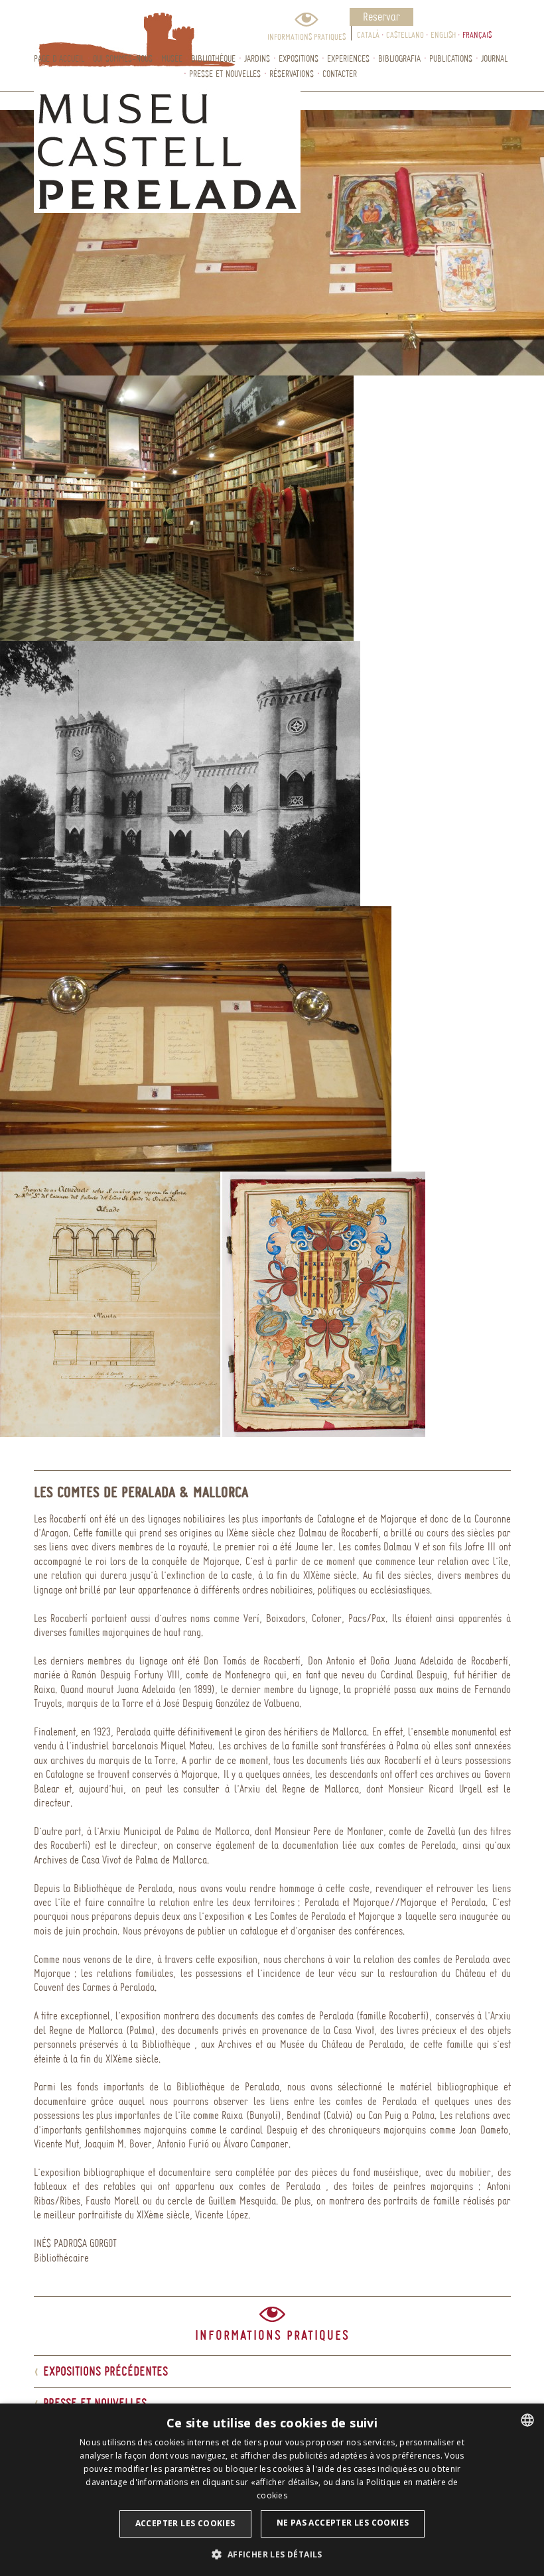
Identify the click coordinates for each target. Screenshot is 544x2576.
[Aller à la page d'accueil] (106, 25)
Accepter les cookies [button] (185, 2523)
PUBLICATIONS (451, 58)
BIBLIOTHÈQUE (213, 58)
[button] (272, 2554)
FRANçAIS (477, 34)
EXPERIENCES (348, 58)
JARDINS (257, 58)
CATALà (368, 34)
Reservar (381, 16)
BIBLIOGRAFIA (399, 58)
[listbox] (527, 2420)
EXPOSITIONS (299, 58)
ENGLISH (443, 34)
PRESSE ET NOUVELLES (225, 73)
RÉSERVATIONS (292, 73)
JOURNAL (494, 58)
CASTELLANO (405, 34)
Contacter (340, 73)
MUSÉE (172, 58)
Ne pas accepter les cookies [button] (343, 2523)
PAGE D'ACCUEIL (59, 58)
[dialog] (272, 2490)
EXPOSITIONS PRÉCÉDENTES (101, 2371)
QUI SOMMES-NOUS (123, 58)
